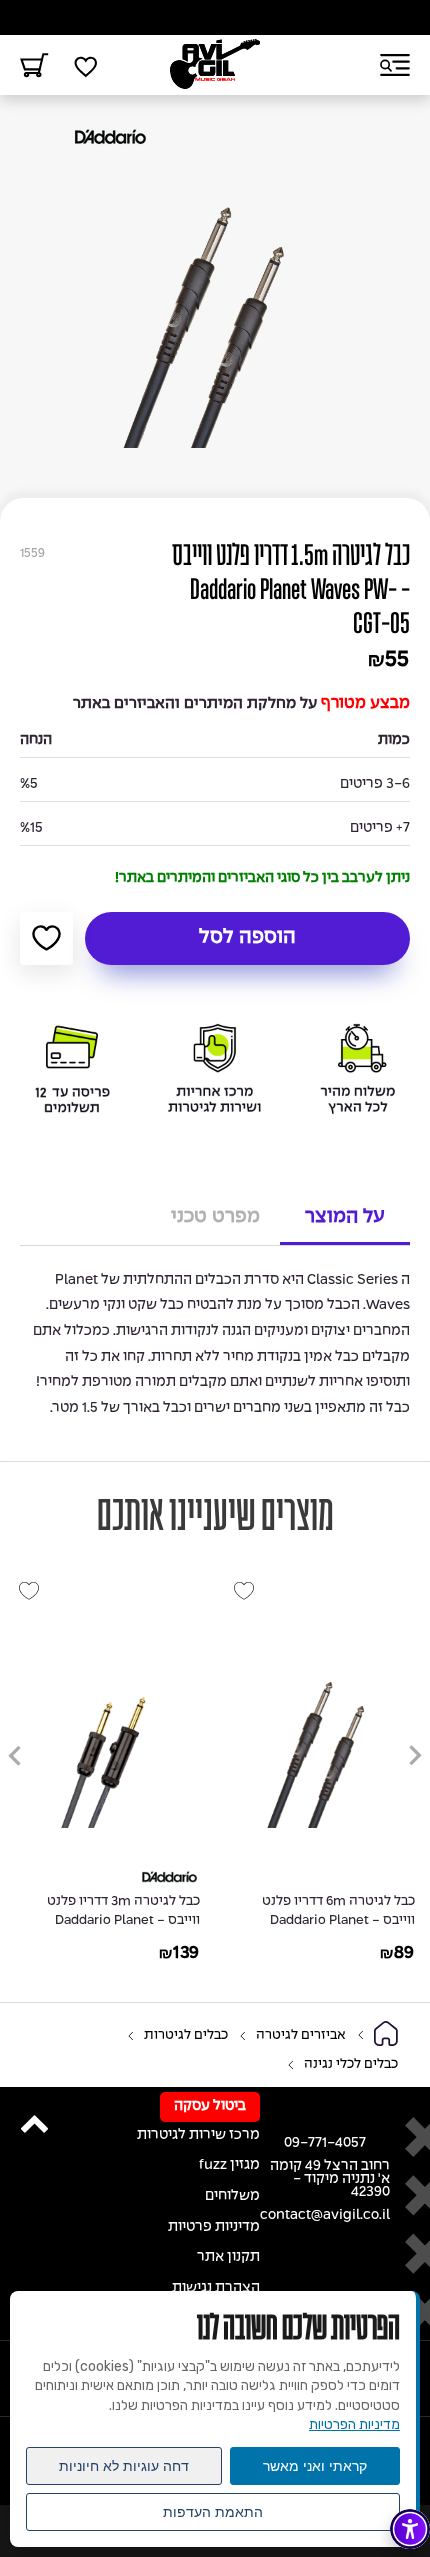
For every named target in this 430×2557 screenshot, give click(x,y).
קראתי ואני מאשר (315, 2466)
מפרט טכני (215, 1217)
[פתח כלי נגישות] (410, 2529)
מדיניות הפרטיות (354, 2424)
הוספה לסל (247, 938)
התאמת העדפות (213, 2512)
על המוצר (345, 1217)
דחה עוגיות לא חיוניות (124, 2466)
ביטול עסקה (210, 2106)
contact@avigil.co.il (325, 2215)
